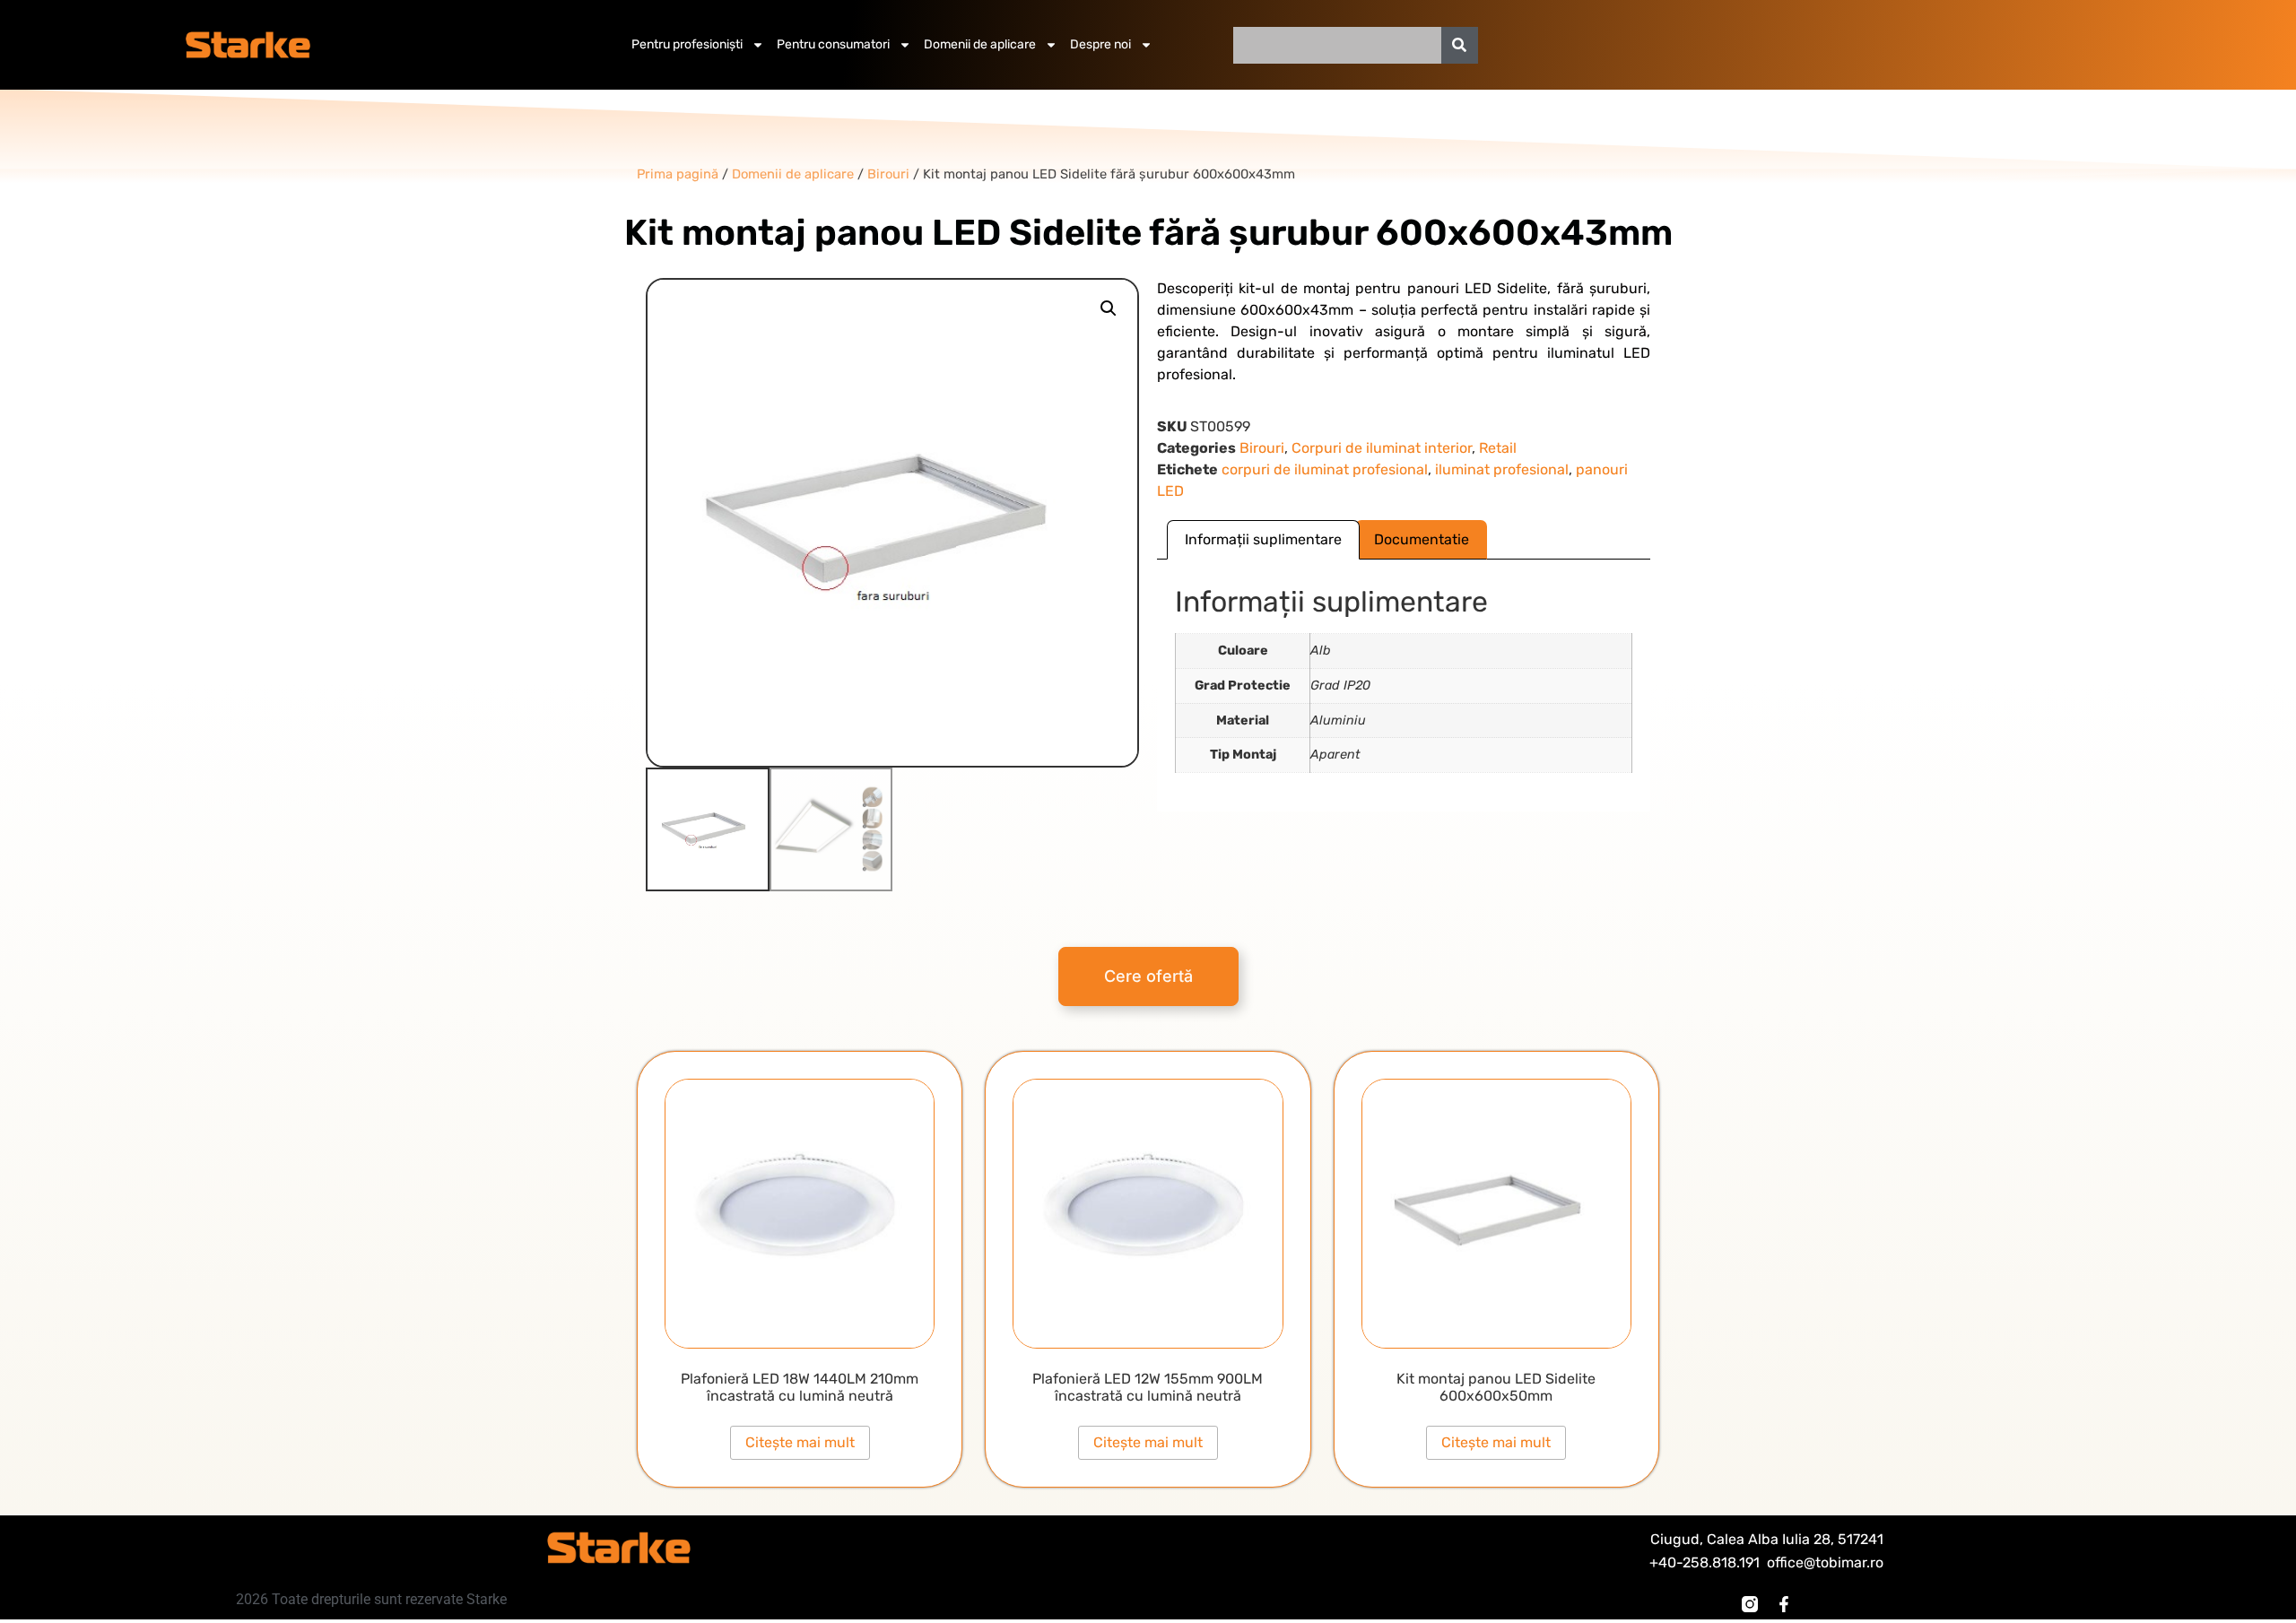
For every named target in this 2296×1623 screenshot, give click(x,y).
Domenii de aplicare (980, 44)
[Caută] (1460, 45)
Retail (1498, 448)
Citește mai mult (800, 1442)
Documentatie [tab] (1422, 539)
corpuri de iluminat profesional (1325, 469)
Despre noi (1100, 44)
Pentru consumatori (833, 44)
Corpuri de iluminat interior (1382, 448)
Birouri (1262, 448)
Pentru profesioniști (687, 44)
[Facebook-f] (1784, 1604)
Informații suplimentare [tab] (1263, 539)
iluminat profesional (1502, 469)
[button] (1109, 308)
